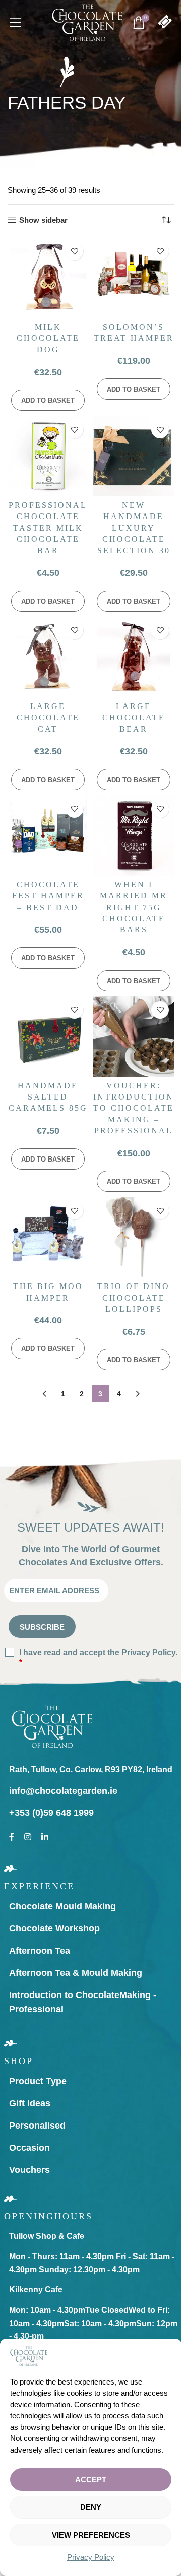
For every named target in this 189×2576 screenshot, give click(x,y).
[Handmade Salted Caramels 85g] (48, 1037)
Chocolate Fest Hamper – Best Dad (48, 896)
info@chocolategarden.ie (63, 1791)
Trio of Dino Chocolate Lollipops (134, 1298)
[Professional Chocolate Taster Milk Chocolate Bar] (48, 456)
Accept (91, 2480)
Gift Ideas (30, 2103)
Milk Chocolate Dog (48, 338)
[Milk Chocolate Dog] (48, 278)
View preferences (91, 2535)
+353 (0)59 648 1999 (51, 1813)
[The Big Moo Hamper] (48, 1237)
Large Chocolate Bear (134, 718)
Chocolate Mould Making (62, 1906)
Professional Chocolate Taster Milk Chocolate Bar (48, 528)
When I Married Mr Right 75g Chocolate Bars (134, 907)
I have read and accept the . (98, 1657)
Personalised (37, 2126)
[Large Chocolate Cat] (48, 657)
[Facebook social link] (12, 1835)
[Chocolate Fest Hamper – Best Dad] (48, 835)
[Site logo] (87, 22)
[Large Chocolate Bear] (134, 657)
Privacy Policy (91, 2557)
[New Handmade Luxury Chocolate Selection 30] (134, 456)
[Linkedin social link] (45, 1835)
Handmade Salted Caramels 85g (48, 1097)
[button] (48, 400)
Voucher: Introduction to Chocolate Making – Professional (134, 1108)
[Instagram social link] (28, 1835)
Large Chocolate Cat (48, 718)
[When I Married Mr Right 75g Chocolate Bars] (134, 835)
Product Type (38, 2081)
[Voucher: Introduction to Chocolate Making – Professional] (134, 1037)
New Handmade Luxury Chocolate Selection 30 (134, 528)
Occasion (29, 2148)
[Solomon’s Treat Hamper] (134, 278)
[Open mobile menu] (16, 23)
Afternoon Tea (40, 1951)
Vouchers (29, 2170)
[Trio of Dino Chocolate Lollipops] (134, 1237)
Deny (91, 2507)
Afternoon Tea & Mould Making (76, 1973)
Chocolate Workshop (54, 1928)
